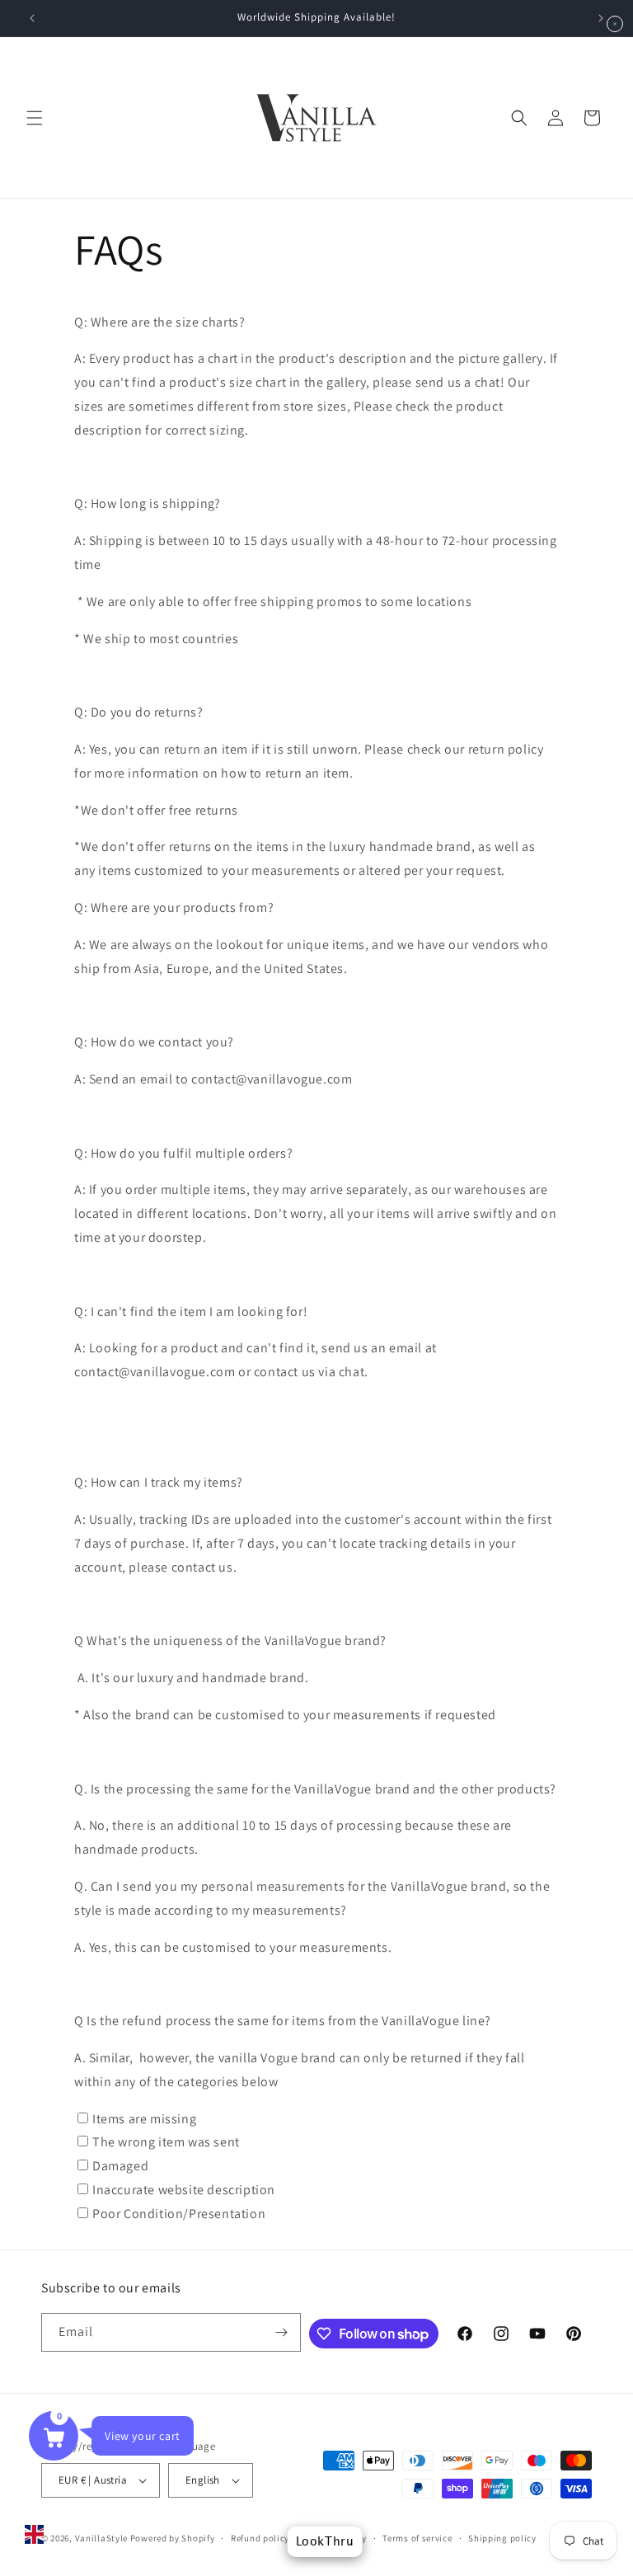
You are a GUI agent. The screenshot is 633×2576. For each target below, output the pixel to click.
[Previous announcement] (32, 18)
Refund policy (260, 2538)
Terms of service (417, 2538)
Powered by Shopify (173, 2538)
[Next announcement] (601, 18)
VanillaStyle (101, 2538)
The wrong (166, 2142)
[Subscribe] (282, 2332)
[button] (35, 118)
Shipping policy (502, 2538)
